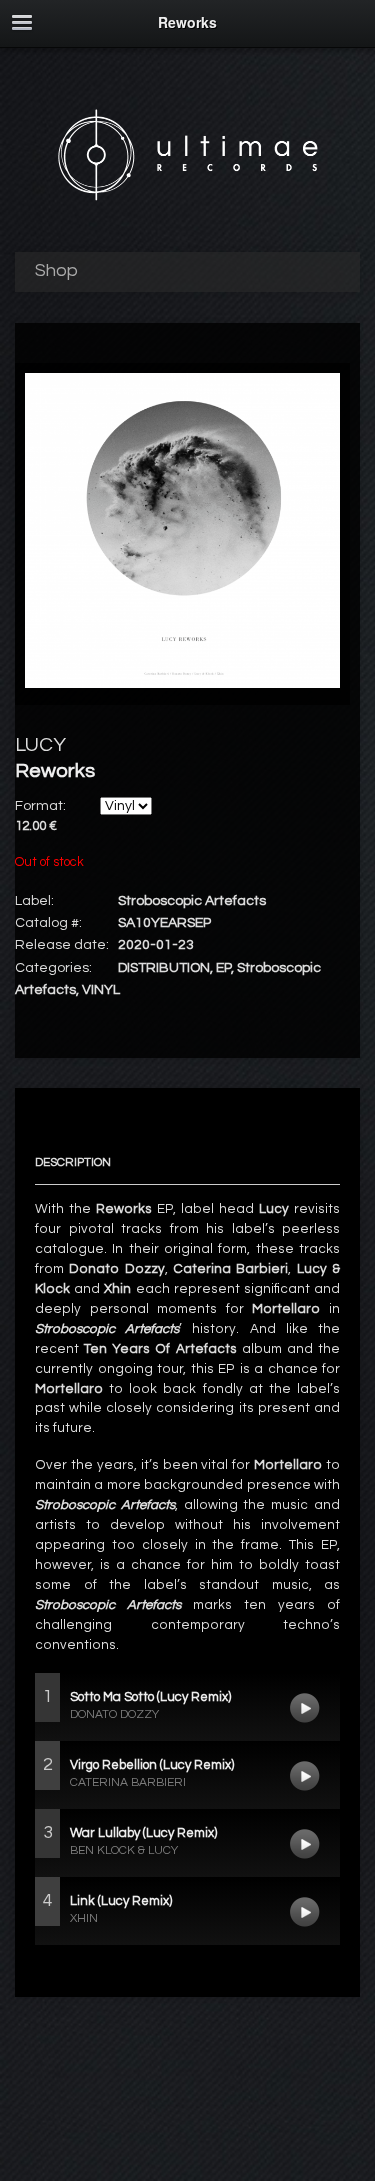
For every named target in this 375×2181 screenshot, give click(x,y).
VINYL (101, 990)
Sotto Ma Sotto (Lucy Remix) (305, 1708)
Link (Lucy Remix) (305, 1912)
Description (73, 1162)
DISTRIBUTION (164, 968)
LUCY (40, 745)
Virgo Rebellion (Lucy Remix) (305, 1776)
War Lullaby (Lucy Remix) (305, 1844)
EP (223, 968)
